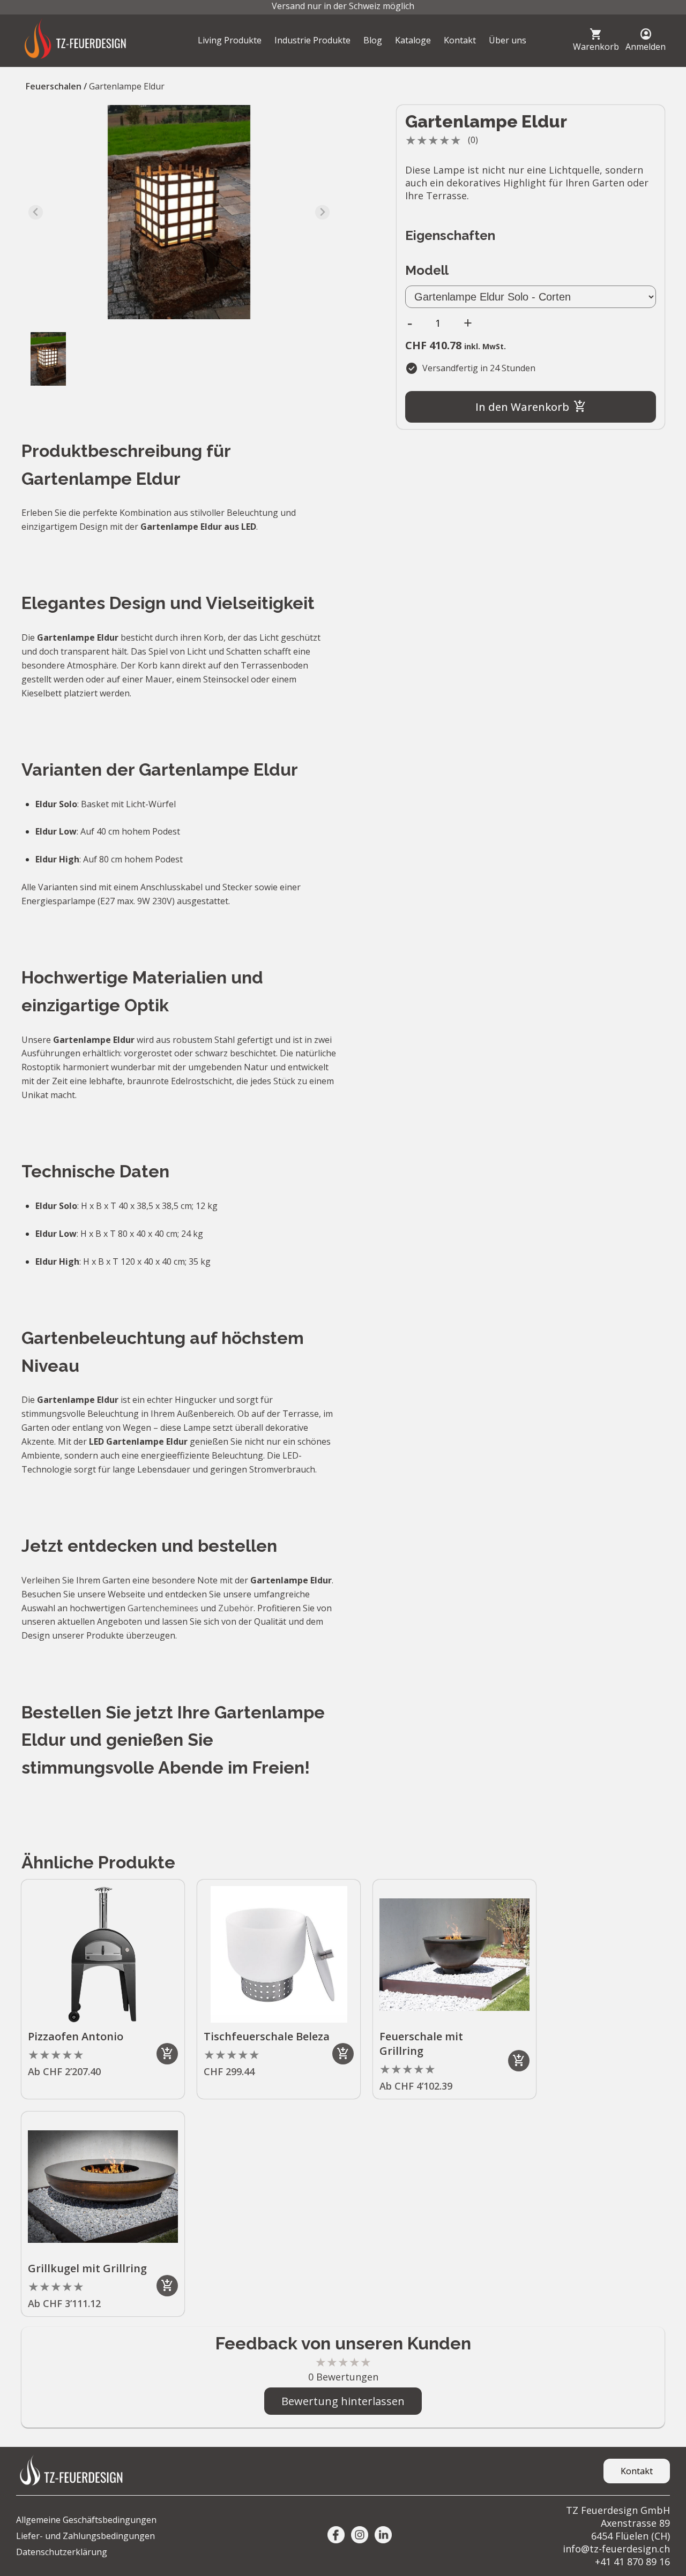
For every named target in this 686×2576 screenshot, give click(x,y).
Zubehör (236, 1608)
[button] (48, 359)
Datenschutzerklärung (62, 2552)
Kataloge (413, 40)
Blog (373, 40)
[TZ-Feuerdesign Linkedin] (383, 2536)
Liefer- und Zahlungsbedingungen (85, 2536)
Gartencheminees (163, 1608)
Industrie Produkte (312, 40)
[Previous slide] (36, 212)
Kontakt (460, 40)
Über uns (508, 40)
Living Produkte (230, 40)
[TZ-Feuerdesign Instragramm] (360, 2536)
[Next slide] (322, 212)
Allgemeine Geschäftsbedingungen (86, 2520)
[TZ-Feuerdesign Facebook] (336, 2536)
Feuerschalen (54, 86)
